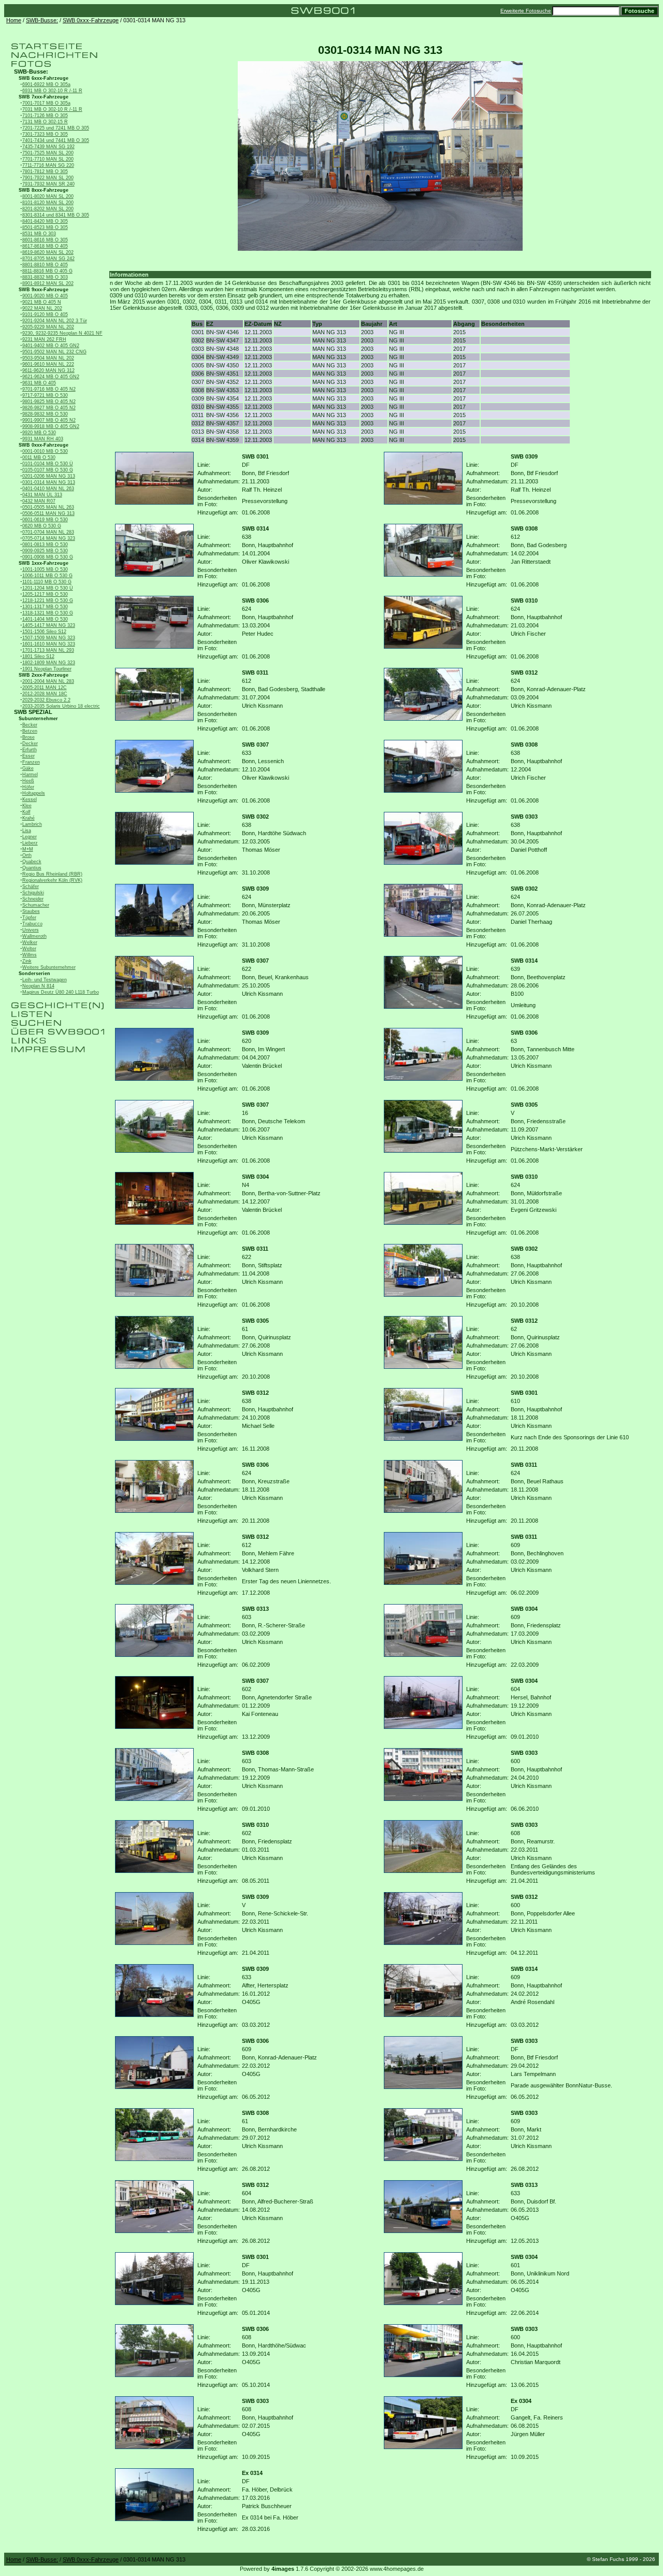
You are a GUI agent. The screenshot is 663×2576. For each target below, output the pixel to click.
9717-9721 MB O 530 (45, 395)
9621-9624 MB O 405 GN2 (51, 377)
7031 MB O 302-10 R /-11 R (52, 109)
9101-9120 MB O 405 (45, 314)
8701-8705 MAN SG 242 (48, 259)
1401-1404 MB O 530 (45, 619)
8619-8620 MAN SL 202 (48, 252)
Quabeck (32, 862)
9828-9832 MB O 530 (45, 414)
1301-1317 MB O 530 (45, 607)
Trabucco (32, 924)
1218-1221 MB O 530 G (48, 600)
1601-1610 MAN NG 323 (49, 644)
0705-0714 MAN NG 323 (49, 538)
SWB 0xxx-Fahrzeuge (91, 20)
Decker (30, 743)
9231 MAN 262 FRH (44, 339)
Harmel (30, 775)
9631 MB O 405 (39, 383)
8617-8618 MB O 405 (45, 246)
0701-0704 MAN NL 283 (48, 532)
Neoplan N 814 (38, 986)
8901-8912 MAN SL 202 (48, 283)
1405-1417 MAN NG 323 (49, 625)
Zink (27, 961)
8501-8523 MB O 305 (45, 227)
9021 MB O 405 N (42, 302)
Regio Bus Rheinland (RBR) (52, 874)
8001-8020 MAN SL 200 (48, 196)
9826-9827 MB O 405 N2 (49, 408)
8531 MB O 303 (39, 234)
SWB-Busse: (42, 20)
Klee (27, 806)
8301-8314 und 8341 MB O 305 (56, 215)
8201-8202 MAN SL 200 (48, 209)
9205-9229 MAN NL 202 (48, 327)
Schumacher (36, 905)
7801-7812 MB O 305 (45, 171)
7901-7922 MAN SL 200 (48, 178)
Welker (30, 942)
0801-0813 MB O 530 (45, 545)
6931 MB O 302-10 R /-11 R (52, 91)
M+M (28, 849)
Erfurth (30, 750)
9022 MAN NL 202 (42, 308)
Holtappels (34, 793)
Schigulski (33, 893)
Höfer (28, 787)
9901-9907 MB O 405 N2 (49, 420)
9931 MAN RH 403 (43, 439)
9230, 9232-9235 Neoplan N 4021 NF (62, 333)
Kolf (26, 812)
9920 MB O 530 (39, 433)
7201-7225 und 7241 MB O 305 (56, 128)
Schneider (33, 899)
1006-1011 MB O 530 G (47, 576)
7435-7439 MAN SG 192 (48, 147)
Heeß (28, 781)
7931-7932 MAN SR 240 (48, 184)
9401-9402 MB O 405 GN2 (51, 346)
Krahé (28, 818)
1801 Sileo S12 (38, 656)
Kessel (30, 799)
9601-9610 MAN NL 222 (48, 364)
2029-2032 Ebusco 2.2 (46, 700)
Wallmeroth (34, 936)
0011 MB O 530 (39, 457)
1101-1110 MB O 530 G (47, 582)
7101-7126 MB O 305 (45, 116)
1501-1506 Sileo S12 (44, 632)
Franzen (31, 762)
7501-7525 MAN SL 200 (48, 153)
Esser (28, 756)
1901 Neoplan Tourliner (47, 669)
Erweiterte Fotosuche (526, 11)
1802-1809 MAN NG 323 (49, 663)
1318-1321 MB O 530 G (48, 613)
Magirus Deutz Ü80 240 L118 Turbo (61, 992)
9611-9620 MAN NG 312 (48, 370)
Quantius (32, 868)
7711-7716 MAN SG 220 (48, 165)
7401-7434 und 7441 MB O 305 (56, 140)
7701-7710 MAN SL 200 (48, 159)
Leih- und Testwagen (45, 980)
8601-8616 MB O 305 (45, 240)
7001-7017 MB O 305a (46, 103)
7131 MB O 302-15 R (45, 122)
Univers (31, 930)
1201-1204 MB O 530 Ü (48, 588)
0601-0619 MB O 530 (45, 520)
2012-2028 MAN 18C (45, 694)
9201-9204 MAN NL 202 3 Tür (55, 321)
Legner (30, 837)
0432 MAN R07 (39, 501)
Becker (30, 725)
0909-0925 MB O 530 (45, 551)
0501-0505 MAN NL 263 (48, 507)
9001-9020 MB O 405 (45, 296)
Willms (30, 955)
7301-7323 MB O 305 (45, 134)
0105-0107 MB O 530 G (48, 470)
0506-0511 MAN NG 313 (48, 513)
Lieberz (30, 843)
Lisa (27, 831)
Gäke (28, 768)
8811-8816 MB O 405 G (47, 271)
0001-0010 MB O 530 (45, 451)
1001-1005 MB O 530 (45, 569)
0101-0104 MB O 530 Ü (48, 464)
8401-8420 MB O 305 (45, 221)
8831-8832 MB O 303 (45, 277)
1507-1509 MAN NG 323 (49, 638)
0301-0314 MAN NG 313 (49, 482)
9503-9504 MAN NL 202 (48, 358)
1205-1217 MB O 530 (45, 594)
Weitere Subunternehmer (49, 967)
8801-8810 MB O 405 (45, 265)
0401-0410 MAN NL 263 (48, 489)
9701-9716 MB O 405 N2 (49, 389)
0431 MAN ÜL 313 (42, 495)
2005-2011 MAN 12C (45, 688)
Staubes (31, 911)
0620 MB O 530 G (42, 526)
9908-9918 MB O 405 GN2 (51, 426)
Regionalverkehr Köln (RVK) (52, 880)
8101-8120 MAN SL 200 (48, 203)
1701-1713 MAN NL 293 (48, 650)
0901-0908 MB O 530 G (48, 557)
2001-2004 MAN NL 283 (48, 681)
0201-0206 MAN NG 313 (49, 476)
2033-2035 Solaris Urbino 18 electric (61, 706)
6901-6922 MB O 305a (46, 84)
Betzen (30, 731)
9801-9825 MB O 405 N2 (49, 402)
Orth (27, 855)
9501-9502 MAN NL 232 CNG (54, 352)
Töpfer (29, 918)
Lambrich (32, 824)
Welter (29, 949)
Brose (28, 737)
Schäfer (31, 886)
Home (14, 20)
